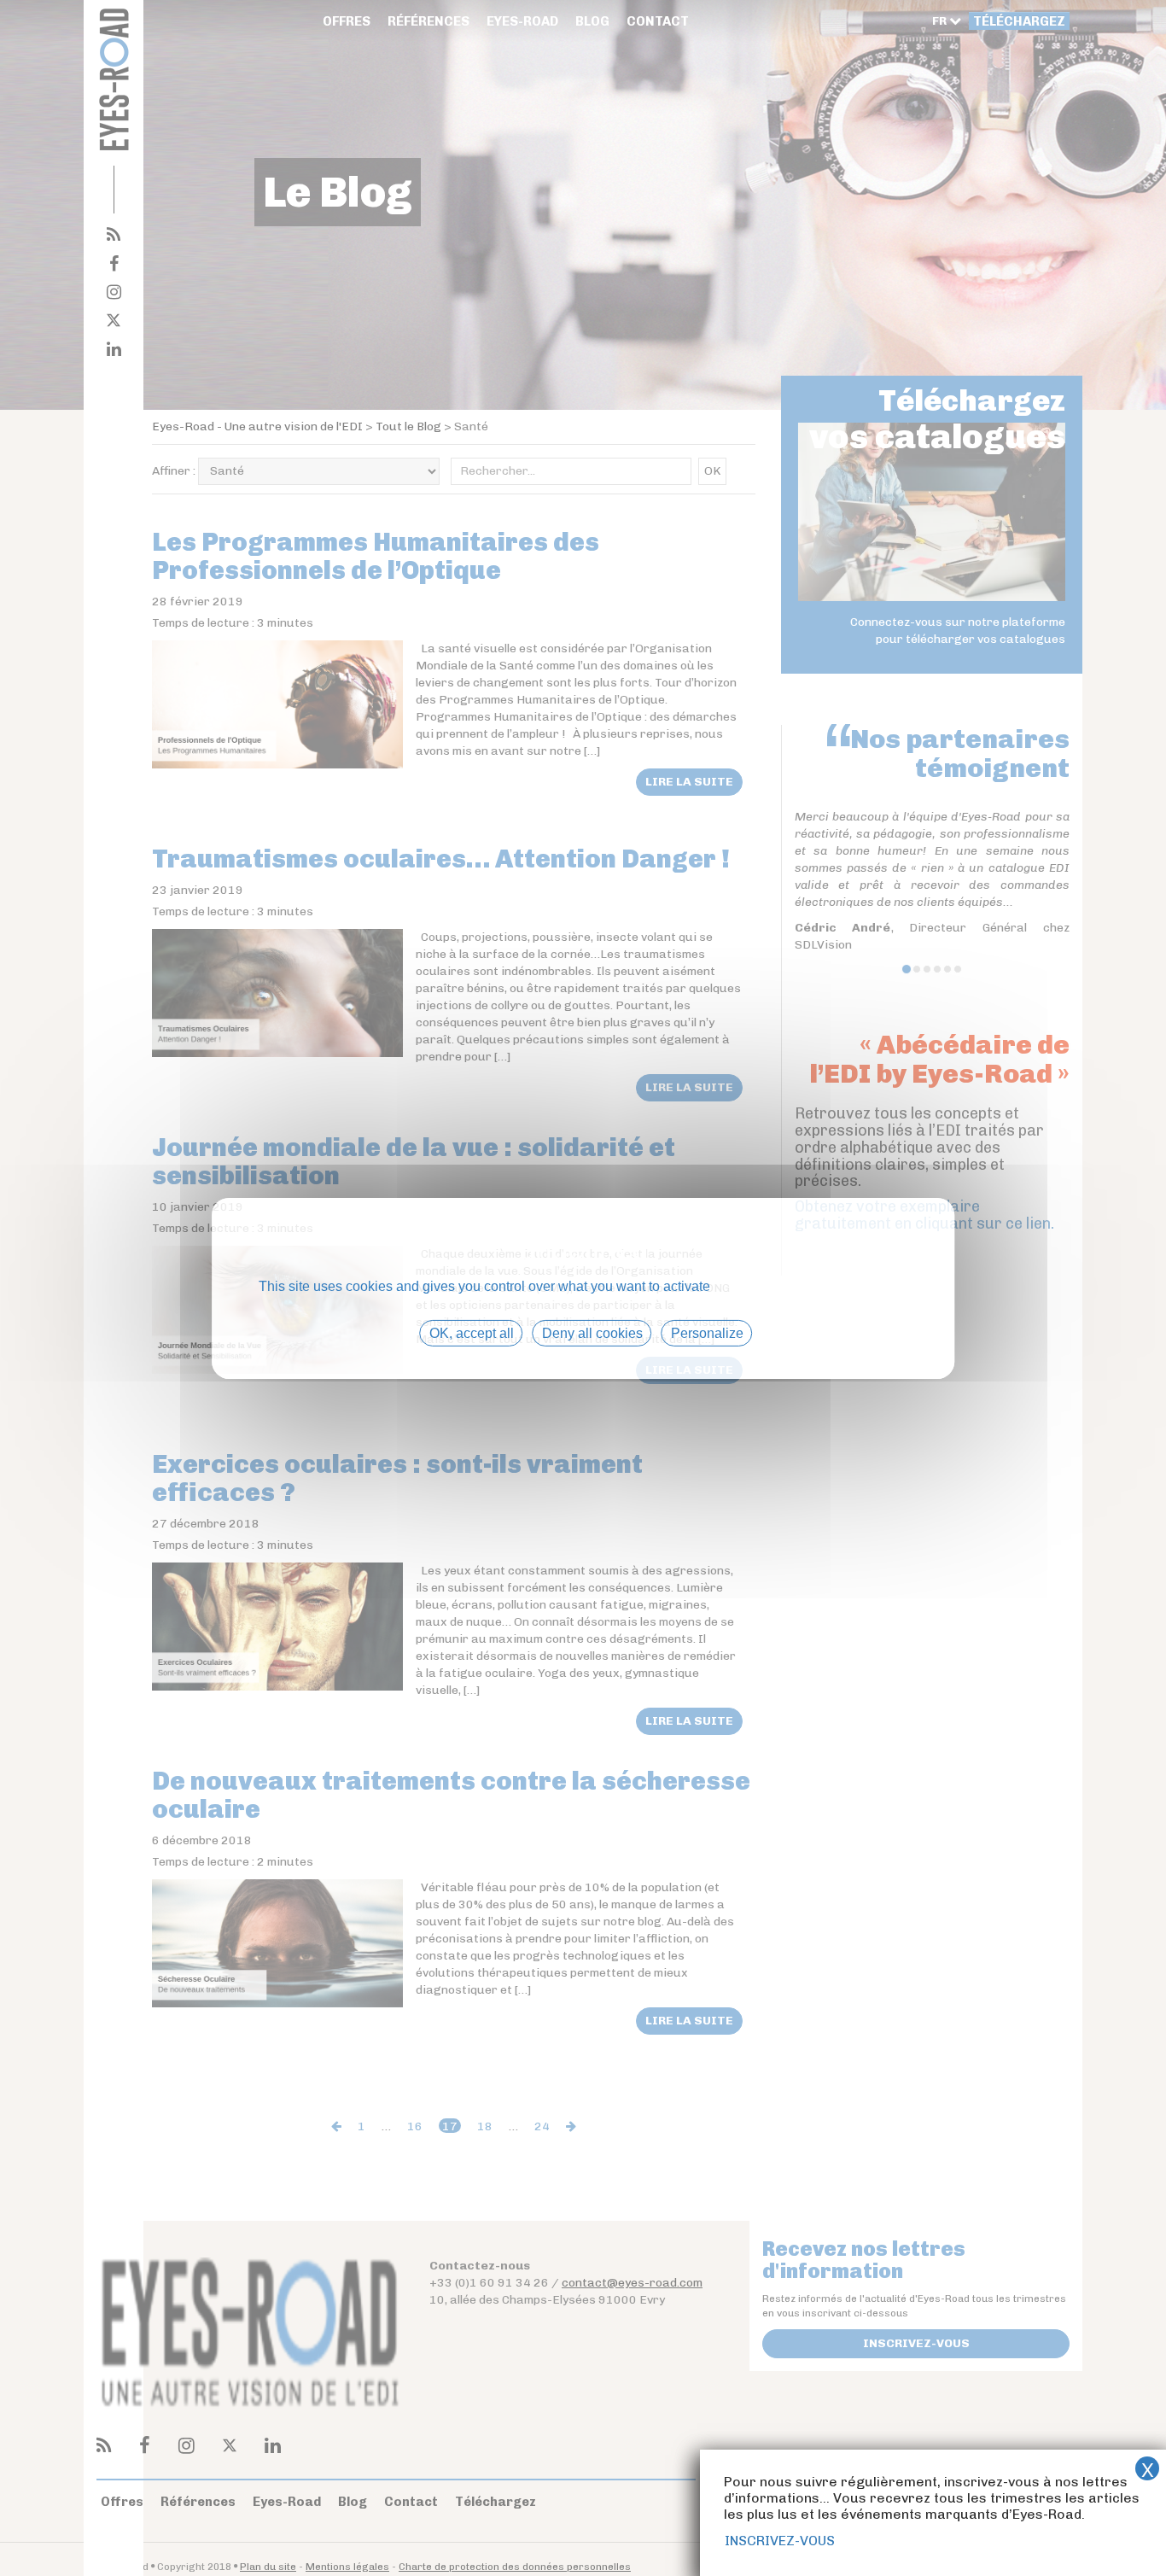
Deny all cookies (592, 1332)
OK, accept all (472, 1332)
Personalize (707, 1332)
